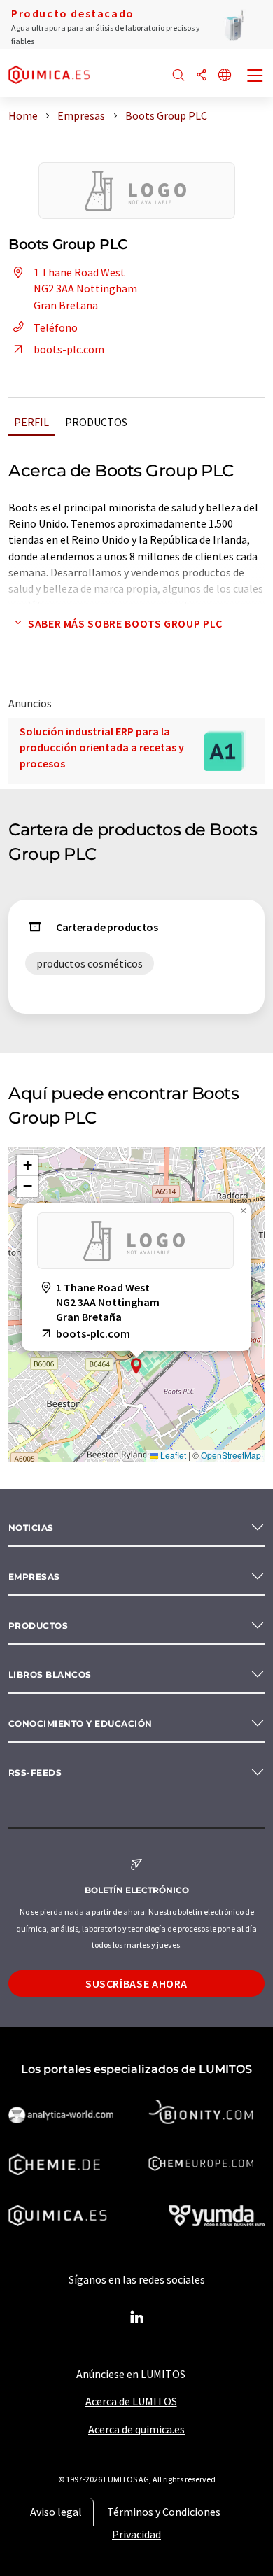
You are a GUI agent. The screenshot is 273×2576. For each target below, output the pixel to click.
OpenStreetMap (231, 1455)
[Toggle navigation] (255, 77)
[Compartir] (202, 76)
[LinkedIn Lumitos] (136, 2318)
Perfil (31, 422)
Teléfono (56, 327)
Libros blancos (50, 1675)
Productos (96, 422)
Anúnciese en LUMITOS (131, 2374)
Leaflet (172, 1455)
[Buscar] (178, 76)
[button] (136, 1366)
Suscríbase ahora (136, 1983)
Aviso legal (56, 2512)
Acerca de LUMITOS (131, 2401)
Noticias (31, 1528)
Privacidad (136, 2534)
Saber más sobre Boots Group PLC (125, 623)
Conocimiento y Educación (80, 1724)
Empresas (34, 1577)
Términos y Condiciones (164, 2512)
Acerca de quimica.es (136, 2429)
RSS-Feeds (35, 1772)
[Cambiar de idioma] (225, 76)
